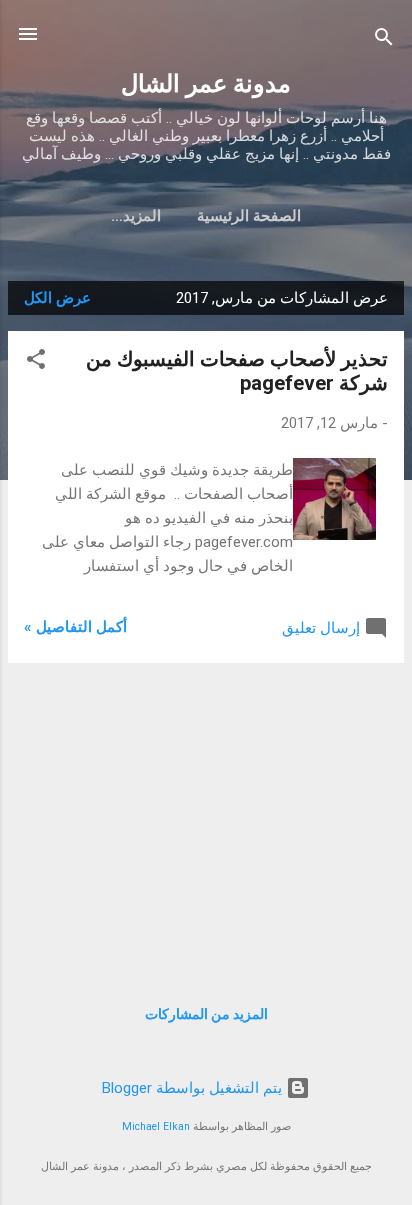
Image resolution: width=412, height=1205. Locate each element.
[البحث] (384, 40)
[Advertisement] (206, 819)
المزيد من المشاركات (206, 1014)
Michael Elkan (156, 1126)
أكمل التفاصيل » (75, 627)
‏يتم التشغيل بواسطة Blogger (194, 1088)
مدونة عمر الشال (206, 84)
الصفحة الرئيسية (249, 216)
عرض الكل (57, 298)
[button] (36, 362)
